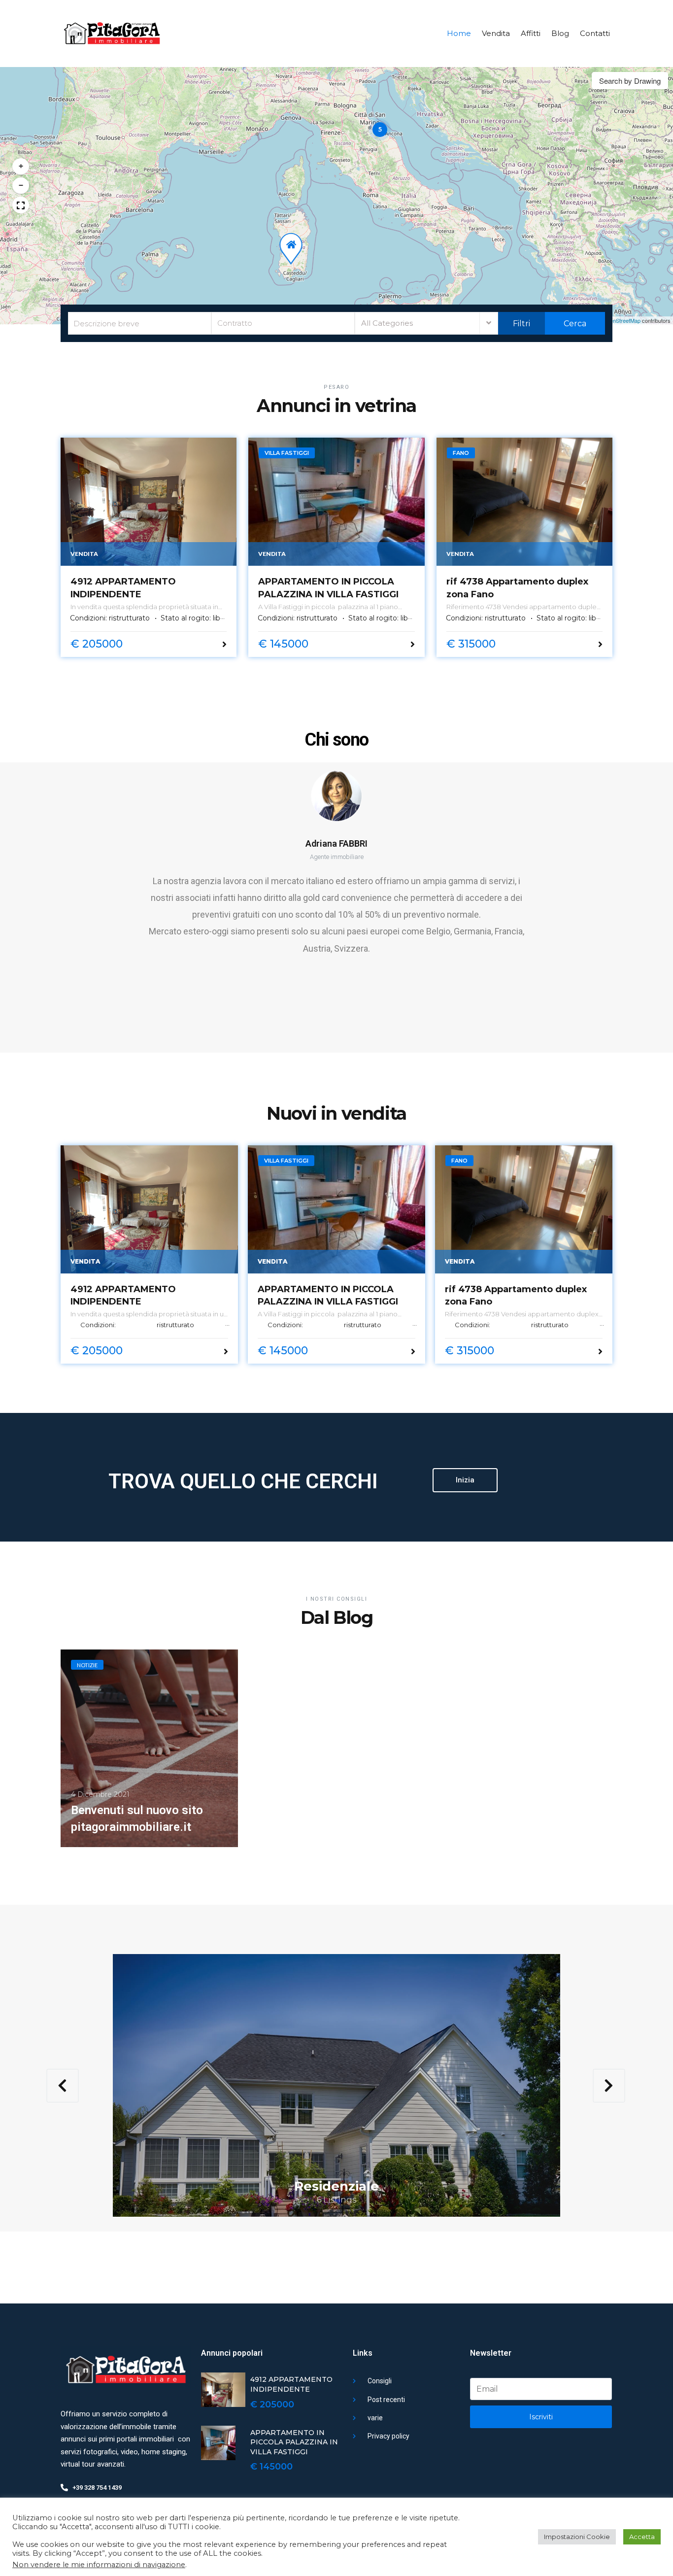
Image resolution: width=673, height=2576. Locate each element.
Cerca (574, 324)
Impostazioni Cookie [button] (577, 2537)
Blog (560, 33)
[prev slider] (62, 2086)
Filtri (522, 324)
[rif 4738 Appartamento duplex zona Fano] (524, 502)
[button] (380, 130)
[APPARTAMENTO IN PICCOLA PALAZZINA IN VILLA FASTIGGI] (336, 502)
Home (459, 33)
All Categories (387, 323)
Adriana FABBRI (336, 843)
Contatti (595, 33)
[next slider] (609, 2086)
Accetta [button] (642, 2537)
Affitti (531, 33)
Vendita (496, 33)
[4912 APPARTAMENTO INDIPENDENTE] (149, 502)
